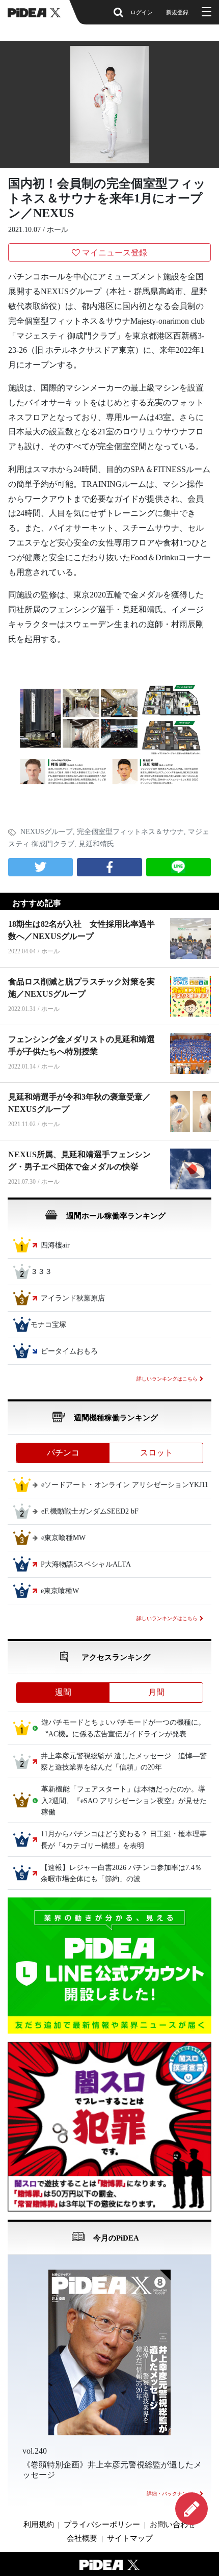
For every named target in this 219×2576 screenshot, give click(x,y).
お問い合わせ (173, 2525)
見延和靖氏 (96, 844)
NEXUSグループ (47, 832)
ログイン (142, 12)
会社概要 (82, 2538)
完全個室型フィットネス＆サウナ (130, 832)
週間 (63, 1692)
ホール (58, 230)
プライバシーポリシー (102, 2525)
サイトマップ (130, 2538)
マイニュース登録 (115, 253)
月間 (156, 1692)
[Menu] (205, 12)
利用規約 (39, 2525)
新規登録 (177, 12)
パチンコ (63, 1453)
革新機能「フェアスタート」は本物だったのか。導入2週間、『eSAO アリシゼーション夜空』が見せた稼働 (124, 1801)
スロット (156, 1453)
